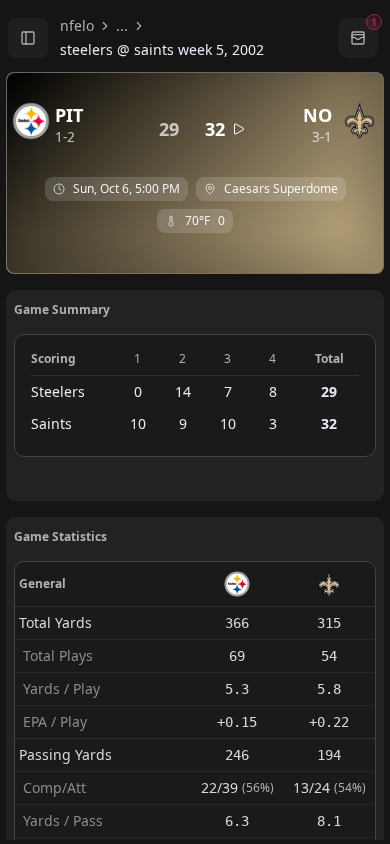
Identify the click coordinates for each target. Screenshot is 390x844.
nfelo (77, 25)
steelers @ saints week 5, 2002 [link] (162, 49)
